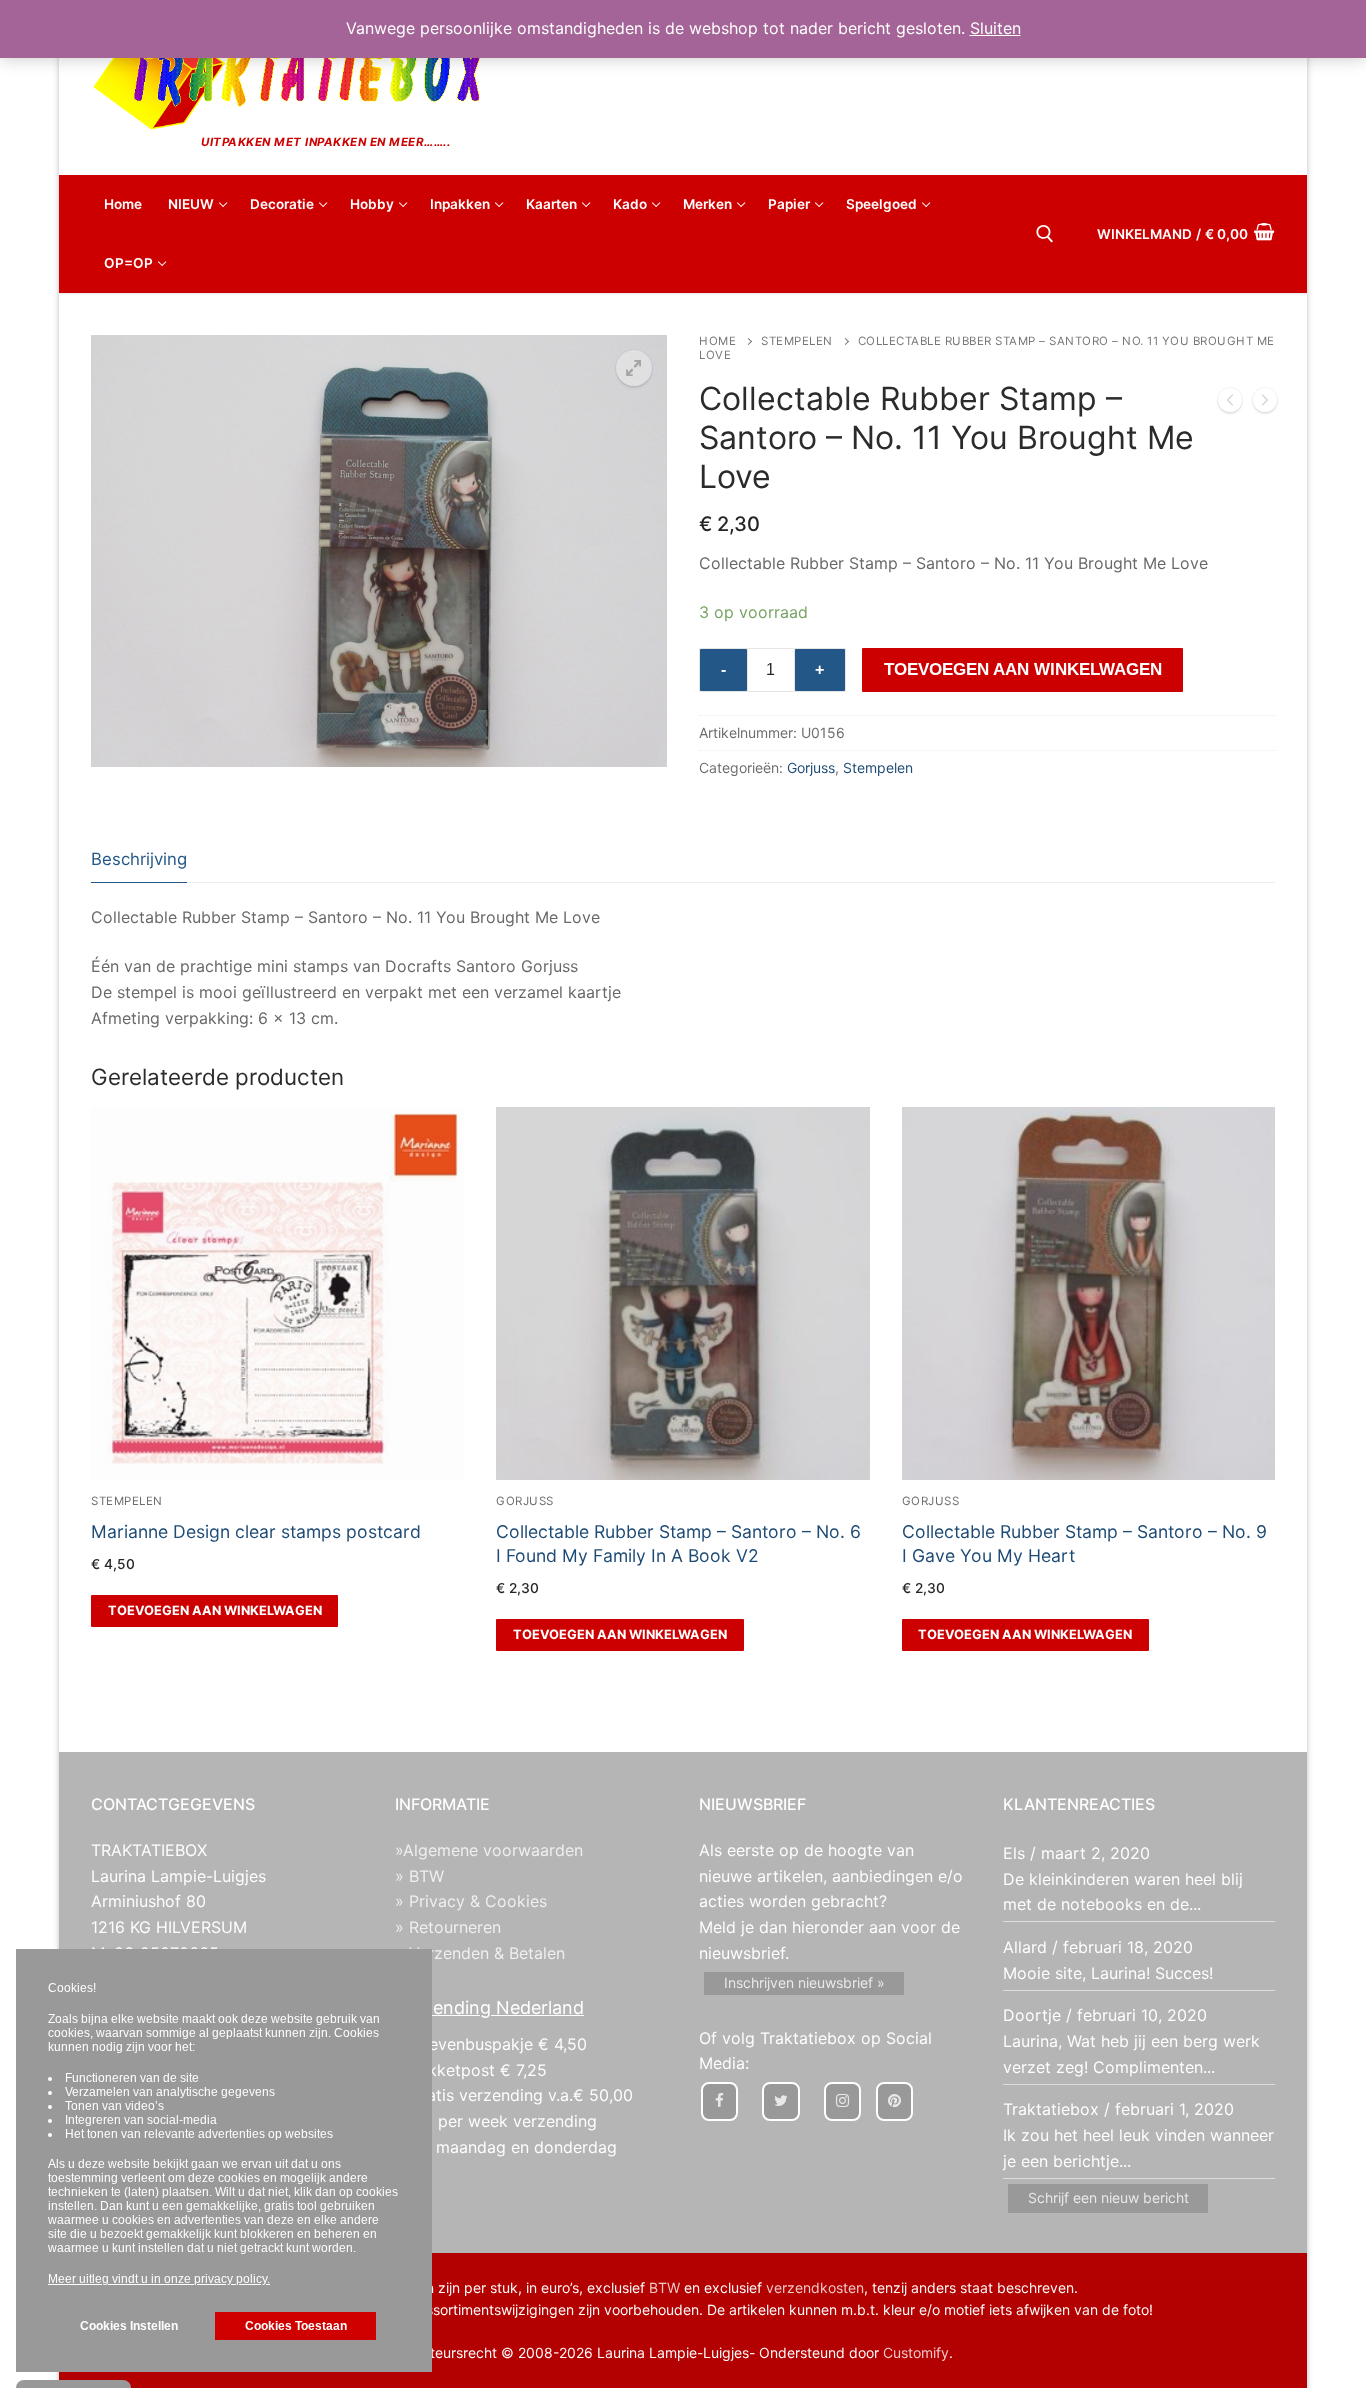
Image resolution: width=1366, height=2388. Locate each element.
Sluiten (995, 28)
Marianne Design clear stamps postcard (256, 1531)
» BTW (419, 1876)
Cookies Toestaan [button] (296, 2326)
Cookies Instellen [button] (129, 2326)
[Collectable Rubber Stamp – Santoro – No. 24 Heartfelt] (1265, 404)
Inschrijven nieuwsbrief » (804, 1982)
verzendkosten (815, 2287)
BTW (664, 2287)
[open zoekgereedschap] (1045, 234)
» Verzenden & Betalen (480, 1953)
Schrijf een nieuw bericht (1108, 2197)
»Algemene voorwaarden (489, 1850)
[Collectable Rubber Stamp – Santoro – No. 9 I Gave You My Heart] (1230, 404)
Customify (916, 2352)
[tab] (139, 860)
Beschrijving (139, 859)
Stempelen (797, 341)
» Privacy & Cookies (471, 1901)
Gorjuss (811, 767)
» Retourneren (448, 1927)
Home (717, 341)
